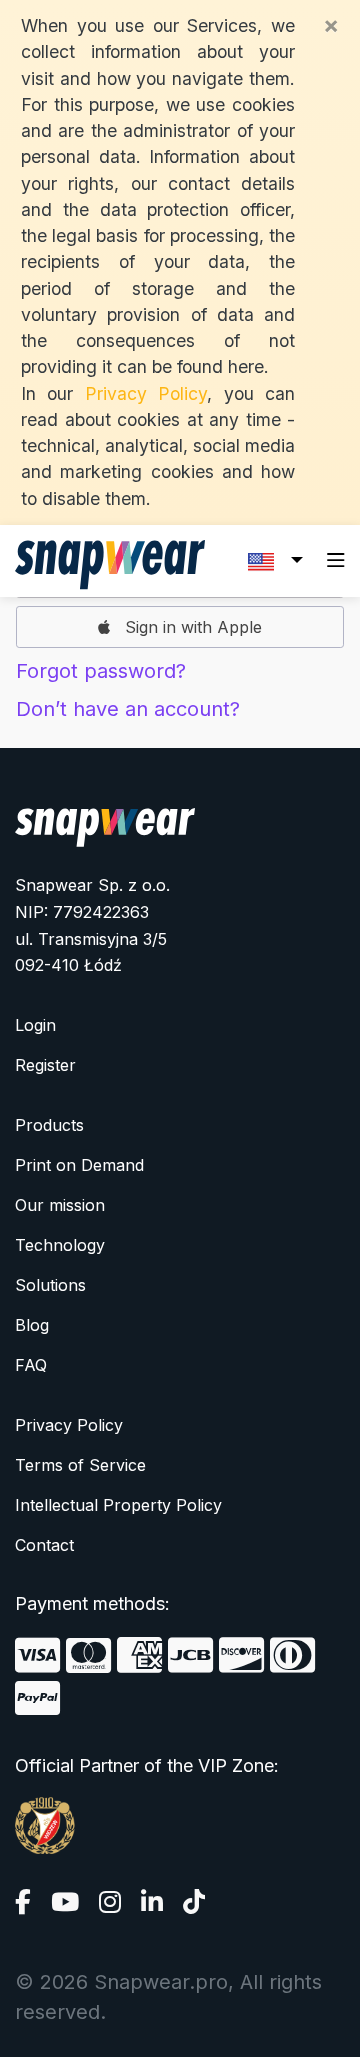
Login (35, 1025)
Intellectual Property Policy (118, 1505)
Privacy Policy (146, 393)
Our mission (60, 1205)
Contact (44, 1545)
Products (49, 1125)
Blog (32, 1325)
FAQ (31, 1365)
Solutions (50, 1285)
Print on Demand (79, 1165)
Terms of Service (80, 1465)
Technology (60, 1245)
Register (45, 1065)
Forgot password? (101, 671)
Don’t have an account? (128, 709)
